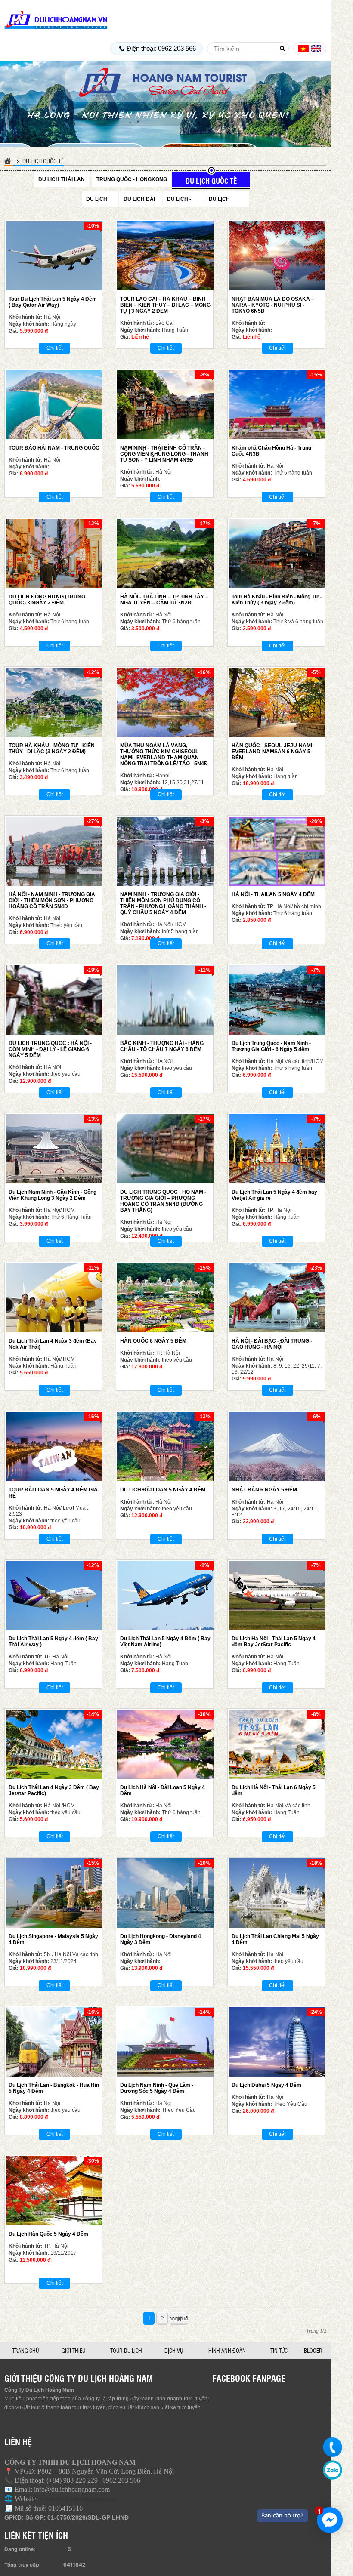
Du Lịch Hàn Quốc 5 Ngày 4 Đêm (48, 2234)
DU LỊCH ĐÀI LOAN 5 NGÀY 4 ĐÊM (163, 1490)
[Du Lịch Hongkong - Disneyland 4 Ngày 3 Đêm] (166, 1893)
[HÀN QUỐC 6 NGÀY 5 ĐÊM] (166, 1298)
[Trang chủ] (9, 161)
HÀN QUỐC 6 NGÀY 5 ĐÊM (153, 1341)
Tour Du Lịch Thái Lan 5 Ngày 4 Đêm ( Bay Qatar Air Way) (53, 302)
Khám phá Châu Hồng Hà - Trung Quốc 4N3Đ (271, 451)
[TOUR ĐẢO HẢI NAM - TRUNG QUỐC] (54, 405)
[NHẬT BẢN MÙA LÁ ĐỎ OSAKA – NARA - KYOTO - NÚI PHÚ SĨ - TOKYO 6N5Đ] (277, 256)
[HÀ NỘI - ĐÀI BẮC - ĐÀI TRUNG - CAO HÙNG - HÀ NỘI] (277, 1298)
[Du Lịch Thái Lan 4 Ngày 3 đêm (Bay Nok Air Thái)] (54, 1298)
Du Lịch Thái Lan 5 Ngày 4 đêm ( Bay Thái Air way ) (53, 1642)
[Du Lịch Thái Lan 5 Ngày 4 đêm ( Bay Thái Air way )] (54, 1595)
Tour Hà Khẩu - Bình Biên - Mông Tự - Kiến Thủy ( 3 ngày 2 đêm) (277, 600)
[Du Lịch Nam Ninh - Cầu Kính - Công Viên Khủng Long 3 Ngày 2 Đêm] (54, 1149)
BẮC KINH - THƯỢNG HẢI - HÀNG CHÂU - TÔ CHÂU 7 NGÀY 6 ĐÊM (162, 1046)
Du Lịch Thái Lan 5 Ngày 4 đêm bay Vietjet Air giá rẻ (274, 1195)
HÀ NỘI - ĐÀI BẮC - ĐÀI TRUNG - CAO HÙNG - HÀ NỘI (272, 1344)
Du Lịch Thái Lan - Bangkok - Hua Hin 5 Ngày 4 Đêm (54, 2088)
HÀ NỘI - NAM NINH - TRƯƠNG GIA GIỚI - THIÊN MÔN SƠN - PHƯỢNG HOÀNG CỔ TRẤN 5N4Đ (52, 900)
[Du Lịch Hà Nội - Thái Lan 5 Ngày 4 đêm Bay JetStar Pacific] (277, 1595)
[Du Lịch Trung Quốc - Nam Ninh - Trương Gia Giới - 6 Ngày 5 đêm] (277, 1000)
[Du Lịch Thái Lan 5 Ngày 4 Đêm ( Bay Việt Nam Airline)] (166, 1595)
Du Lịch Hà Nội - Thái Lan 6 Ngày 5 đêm (274, 1790)
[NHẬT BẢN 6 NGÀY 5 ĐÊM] (277, 1447)
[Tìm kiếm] (282, 49)
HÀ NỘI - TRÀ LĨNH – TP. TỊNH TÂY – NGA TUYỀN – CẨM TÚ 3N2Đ (164, 600)
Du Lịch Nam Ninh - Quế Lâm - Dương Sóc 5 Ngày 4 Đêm (157, 2088)
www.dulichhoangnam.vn (77, 2499)
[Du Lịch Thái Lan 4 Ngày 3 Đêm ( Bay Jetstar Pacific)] (54, 1744)
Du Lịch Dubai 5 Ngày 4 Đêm (266, 2085)
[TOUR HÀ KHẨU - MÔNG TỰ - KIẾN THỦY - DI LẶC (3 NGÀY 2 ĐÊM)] (54, 702)
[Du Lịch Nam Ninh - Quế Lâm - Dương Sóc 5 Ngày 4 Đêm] (166, 2042)
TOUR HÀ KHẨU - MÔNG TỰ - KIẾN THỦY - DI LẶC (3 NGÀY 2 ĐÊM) (52, 749)
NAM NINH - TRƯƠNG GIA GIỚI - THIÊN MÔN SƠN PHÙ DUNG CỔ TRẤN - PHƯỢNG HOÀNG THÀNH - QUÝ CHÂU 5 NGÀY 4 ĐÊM (163, 903)
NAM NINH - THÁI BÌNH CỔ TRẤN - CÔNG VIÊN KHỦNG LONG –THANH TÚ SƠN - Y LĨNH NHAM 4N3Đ (164, 454)
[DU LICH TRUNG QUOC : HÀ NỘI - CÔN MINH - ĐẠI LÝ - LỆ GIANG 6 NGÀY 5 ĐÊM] (54, 1000)
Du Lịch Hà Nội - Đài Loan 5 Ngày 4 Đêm (163, 1790)
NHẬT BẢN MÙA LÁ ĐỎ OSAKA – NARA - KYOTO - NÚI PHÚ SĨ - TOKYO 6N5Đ (273, 305)
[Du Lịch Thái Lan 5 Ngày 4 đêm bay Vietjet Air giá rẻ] (277, 1149)
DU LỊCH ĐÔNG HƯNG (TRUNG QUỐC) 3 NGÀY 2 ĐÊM (47, 600)
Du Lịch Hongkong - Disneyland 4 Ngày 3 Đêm (161, 1939)
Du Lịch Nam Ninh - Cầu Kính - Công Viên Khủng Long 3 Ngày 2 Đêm (53, 1195)
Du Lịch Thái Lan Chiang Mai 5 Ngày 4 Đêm (275, 1939)
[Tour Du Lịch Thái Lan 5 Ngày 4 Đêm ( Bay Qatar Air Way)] (54, 256)
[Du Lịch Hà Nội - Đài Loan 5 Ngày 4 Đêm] (166, 1744)
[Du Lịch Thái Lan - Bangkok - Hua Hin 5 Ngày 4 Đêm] (54, 2042)
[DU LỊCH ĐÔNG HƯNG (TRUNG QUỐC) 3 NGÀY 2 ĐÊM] (54, 553)
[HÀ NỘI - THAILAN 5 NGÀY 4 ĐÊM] (277, 851)
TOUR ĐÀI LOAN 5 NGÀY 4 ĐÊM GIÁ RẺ (53, 1493)
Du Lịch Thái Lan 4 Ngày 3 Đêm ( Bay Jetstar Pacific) (54, 1790)
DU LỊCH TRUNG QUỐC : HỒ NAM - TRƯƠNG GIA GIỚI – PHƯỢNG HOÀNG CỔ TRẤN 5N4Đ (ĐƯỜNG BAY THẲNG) (163, 1201)
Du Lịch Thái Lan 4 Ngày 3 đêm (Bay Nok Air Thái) (53, 1344)
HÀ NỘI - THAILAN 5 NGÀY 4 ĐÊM (273, 894)
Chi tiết (55, 348)
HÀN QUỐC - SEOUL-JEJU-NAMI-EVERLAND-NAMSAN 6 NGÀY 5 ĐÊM (273, 752)
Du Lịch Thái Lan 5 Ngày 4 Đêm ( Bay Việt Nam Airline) (165, 1642)
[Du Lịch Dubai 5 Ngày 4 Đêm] (277, 2042)
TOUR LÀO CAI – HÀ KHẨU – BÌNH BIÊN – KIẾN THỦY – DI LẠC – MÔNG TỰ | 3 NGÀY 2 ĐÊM (165, 305)
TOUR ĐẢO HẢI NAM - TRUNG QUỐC (54, 448)
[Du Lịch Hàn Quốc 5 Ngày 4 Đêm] (54, 2191)
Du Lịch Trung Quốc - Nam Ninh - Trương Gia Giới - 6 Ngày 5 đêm (271, 1046)
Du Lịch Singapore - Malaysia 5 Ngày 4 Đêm (53, 1939)
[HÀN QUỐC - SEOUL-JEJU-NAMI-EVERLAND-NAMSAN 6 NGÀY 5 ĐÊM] (277, 702)
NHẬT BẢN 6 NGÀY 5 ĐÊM (264, 1490)
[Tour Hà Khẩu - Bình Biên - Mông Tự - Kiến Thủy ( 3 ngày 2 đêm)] (277, 553)
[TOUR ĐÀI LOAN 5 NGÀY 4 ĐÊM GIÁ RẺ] (54, 1447)
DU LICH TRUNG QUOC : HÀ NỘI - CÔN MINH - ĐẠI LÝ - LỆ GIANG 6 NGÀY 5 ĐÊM (50, 1049)
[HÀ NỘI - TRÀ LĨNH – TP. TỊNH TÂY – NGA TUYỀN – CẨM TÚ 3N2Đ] (166, 553)
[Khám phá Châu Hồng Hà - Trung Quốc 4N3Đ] (277, 405)
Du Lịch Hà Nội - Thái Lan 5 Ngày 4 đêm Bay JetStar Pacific (274, 1642)
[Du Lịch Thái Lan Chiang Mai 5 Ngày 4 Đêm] (277, 1893)
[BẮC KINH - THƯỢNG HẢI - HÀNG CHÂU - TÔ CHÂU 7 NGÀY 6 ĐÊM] (166, 1000)
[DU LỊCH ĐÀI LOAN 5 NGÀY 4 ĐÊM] (166, 1447)
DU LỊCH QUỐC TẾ (43, 161)
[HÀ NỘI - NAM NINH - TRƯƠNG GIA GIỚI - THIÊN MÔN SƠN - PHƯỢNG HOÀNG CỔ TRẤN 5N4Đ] (54, 851)
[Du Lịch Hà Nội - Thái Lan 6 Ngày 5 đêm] (277, 1744)
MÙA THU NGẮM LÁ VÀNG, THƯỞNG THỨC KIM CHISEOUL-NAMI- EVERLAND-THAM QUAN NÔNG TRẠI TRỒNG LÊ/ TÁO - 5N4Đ (164, 755)
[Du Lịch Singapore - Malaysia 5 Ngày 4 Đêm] (54, 1893)
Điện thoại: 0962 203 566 (161, 48)
